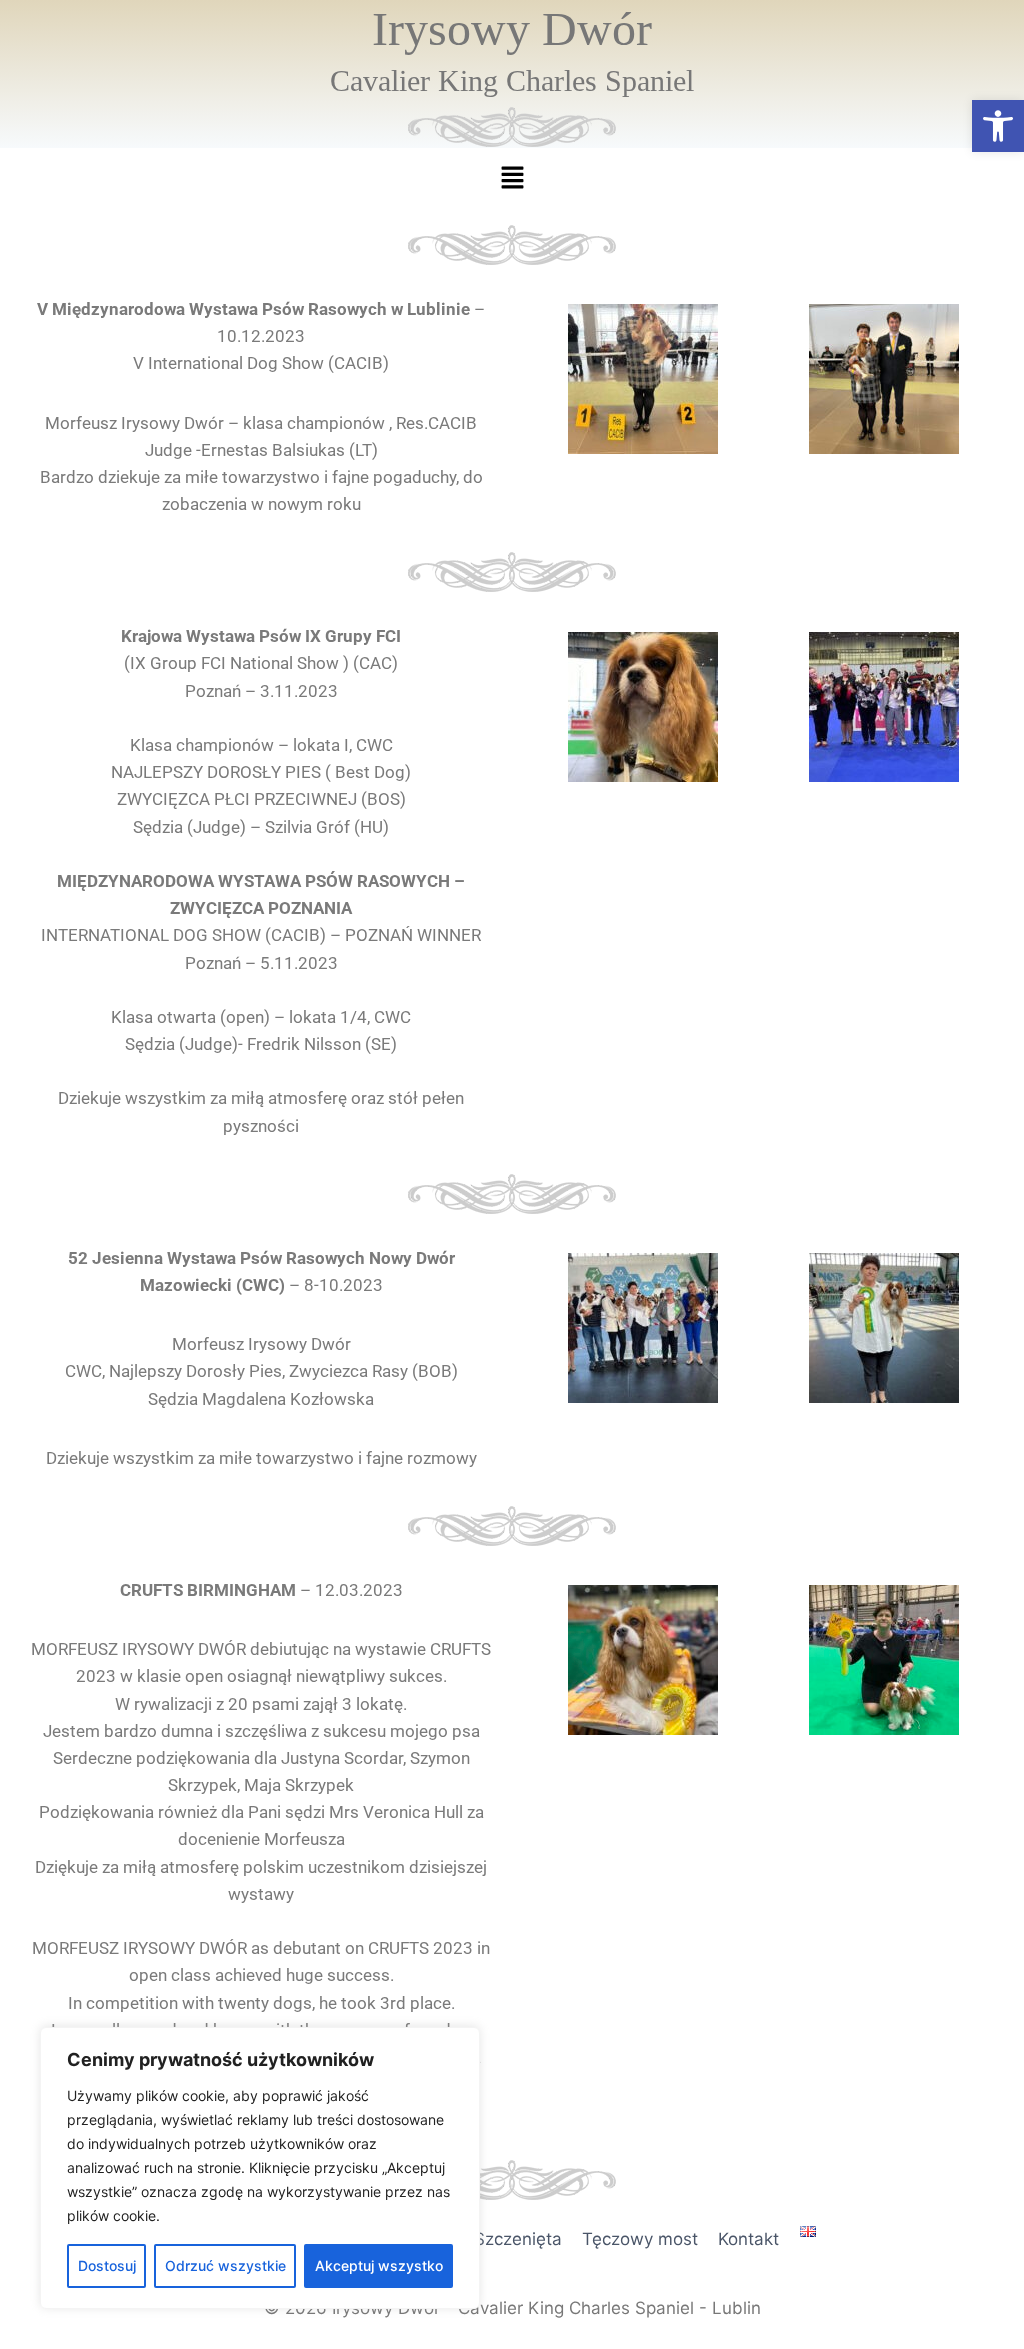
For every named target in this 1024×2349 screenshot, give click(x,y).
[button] (998, 126)
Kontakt (748, 2239)
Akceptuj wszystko (379, 2265)
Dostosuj (107, 2265)
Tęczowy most (640, 2239)
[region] (260, 2168)
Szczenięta (518, 2239)
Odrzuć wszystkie (225, 2265)
